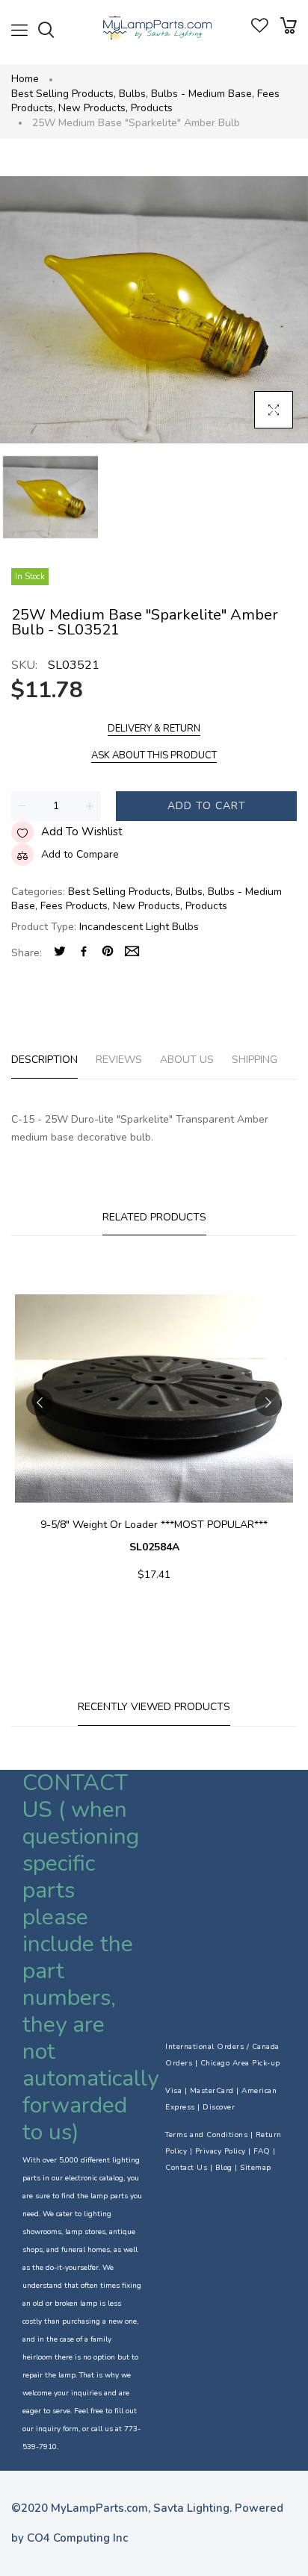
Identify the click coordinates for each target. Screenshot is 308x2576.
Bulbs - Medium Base (203, 94)
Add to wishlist (82, 832)
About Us (187, 1060)
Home (25, 79)
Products (152, 108)
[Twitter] (60, 953)
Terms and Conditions (206, 2135)
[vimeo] (108, 953)
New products (93, 108)
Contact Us (186, 2168)
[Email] (132, 953)
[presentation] (40, 1403)
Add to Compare (80, 854)
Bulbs (133, 94)
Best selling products (64, 94)
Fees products (75, 906)
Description (44, 1060)
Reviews (119, 1060)
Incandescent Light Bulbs (139, 927)
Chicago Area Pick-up (240, 2063)
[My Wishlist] (260, 29)
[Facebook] (84, 953)
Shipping (255, 1060)
